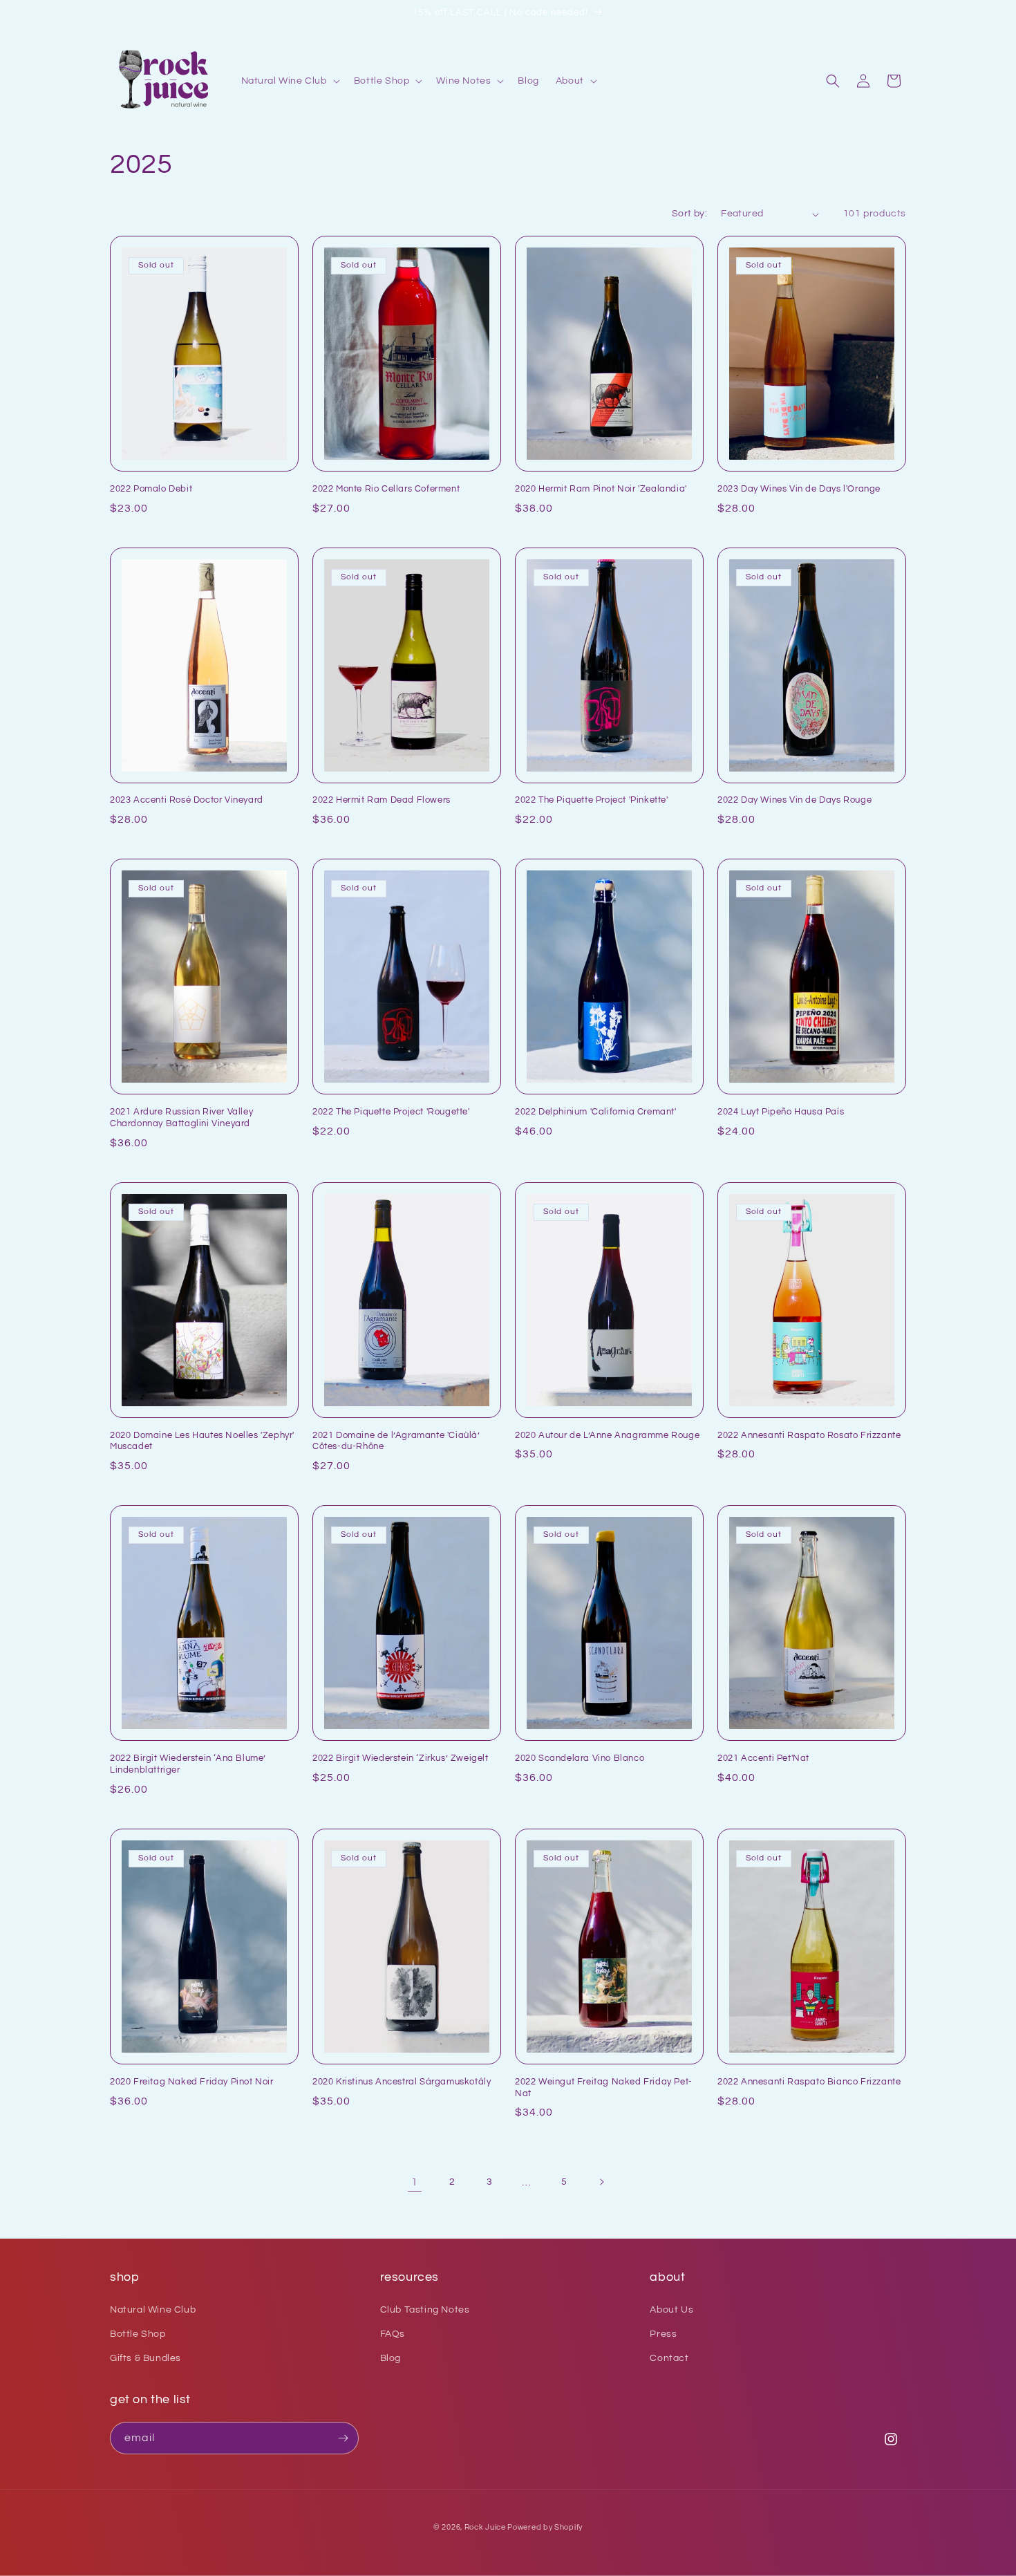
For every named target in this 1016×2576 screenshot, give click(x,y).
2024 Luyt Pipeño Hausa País (781, 1112)
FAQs (393, 2334)
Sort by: (689, 214)
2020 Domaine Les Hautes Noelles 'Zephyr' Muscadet (202, 1441)
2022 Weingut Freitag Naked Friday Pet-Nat (604, 2088)
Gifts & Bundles (145, 2358)
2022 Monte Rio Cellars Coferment (386, 489)
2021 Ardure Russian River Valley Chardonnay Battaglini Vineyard (181, 1118)
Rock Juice (486, 2527)
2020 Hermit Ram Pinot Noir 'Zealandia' (601, 489)
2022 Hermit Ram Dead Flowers (382, 800)
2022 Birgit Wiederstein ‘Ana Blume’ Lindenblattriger (188, 1764)
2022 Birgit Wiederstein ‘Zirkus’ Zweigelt (401, 1758)
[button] (289, 81)
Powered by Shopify (545, 2527)
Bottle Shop (138, 2334)
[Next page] (601, 2182)
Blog (391, 2358)
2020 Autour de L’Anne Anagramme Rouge (607, 1435)
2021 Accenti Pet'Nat (763, 1758)
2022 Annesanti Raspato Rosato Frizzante (809, 1435)
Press (663, 2334)
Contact (669, 2358)
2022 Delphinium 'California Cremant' (596, 1112)
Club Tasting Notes (425, 2310)
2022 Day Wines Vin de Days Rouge (794, 800)
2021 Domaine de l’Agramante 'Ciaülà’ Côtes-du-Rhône (396, 1441)
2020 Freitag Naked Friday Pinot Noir (192, 2082)
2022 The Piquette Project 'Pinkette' (592, 800)
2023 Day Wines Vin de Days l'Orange (799, 489)
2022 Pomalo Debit (151, 489)
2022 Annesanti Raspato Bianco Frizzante (809, 2082)
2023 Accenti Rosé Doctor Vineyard (187, 800)
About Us (671, 2310)
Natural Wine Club (153, 2310)
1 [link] (415, 2182)
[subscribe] (343, 2438)
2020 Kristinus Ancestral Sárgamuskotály (402, 2082)
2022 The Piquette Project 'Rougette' (391, 1112)
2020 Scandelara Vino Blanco (580, 1758)
